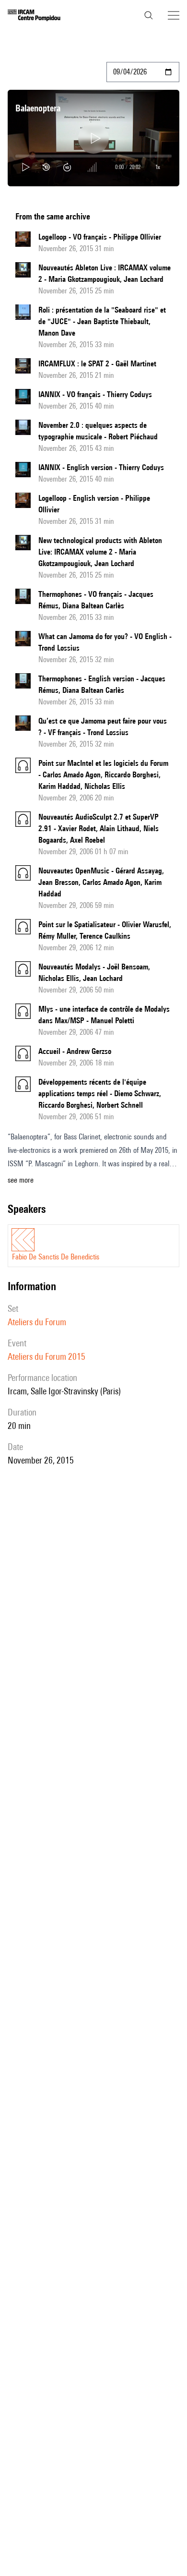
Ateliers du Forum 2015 (47, 1356)
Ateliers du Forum (37, 1322)
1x (158, 167)
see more (21, 1180)
